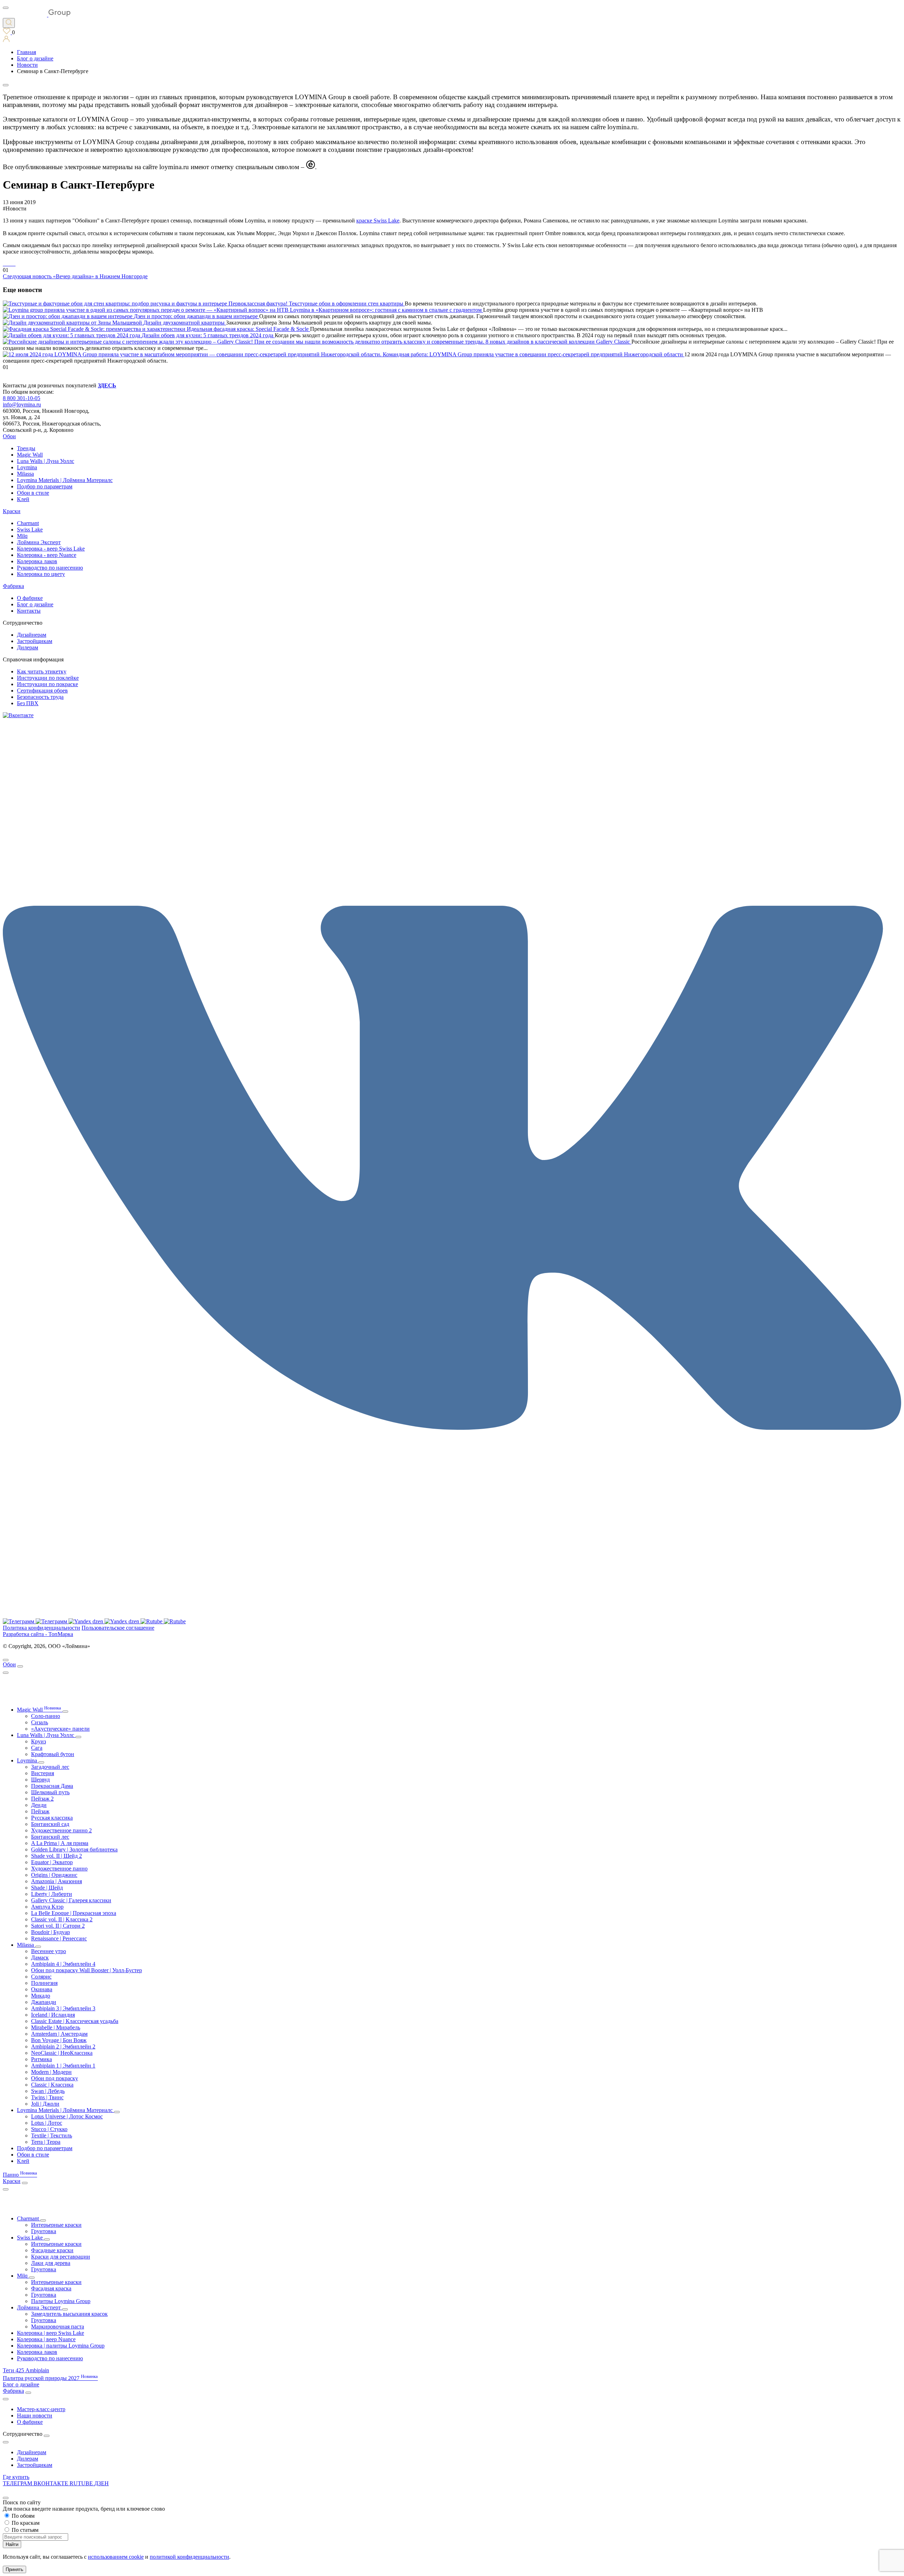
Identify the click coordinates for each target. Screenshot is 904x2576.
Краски (12, 511)
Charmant (28, 523)
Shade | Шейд (47, 1888)
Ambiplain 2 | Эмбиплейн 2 (63, 2046)
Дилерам (28, 647)
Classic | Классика (52, 2085)
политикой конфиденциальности (189, 2557)
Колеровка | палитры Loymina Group (61, 2346)
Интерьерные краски (56, 2225)
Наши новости (35, 2416)
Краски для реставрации (61, 2257)
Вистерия (43, 1773)
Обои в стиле (33, 493)
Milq (22, 536)
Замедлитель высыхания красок (69, 2314)
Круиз (38, 1741)
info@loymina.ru (22, 404)
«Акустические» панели (60, 1729)
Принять (14, 2569)
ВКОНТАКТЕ (52, 2483)
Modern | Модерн (51, 2072)
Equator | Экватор (52, 1862)
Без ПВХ (28, 703)
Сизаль (40, 1722)
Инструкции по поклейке (48, 678)
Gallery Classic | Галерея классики (71, 1900)
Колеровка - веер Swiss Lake (51, 549)
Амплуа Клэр (47, 1907)
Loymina (27, 467)
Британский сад (50, 1824)
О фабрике (30, 598)
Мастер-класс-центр (41, 2409)
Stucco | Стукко (49, 2129)
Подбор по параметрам (45, 486)
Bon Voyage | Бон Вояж (59, 2040)
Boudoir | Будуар (50, 1932)
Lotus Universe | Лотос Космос (67, 2116)
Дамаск (40, 1958)
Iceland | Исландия (53, 2015)
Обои (9, 436)
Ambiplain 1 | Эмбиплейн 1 (63, 2066)
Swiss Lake (30, 530)
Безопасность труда (40, 697)
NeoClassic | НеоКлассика (62, 2053)
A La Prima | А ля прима (60, 1843)
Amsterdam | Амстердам (59, 2034)
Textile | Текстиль (52, 2135)
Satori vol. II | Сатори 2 (58, 1926)
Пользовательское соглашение (118, 1628)
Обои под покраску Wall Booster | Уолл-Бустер (87, 1970)
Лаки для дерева (51, 2263)
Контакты (29, 611)
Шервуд (40, 1780)
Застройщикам (35, 641)
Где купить (16, 2477)
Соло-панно (46, 1716)
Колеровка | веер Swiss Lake (50, 2333)
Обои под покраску (55, 2078)
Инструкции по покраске (47, 684)
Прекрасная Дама (52, 1786)
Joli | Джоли (45, 2104)
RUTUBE (82, 2483)
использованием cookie (116, 2557)
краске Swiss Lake (378, 221)
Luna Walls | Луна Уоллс (46, 461)
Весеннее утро (49, 1951)
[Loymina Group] (37, 15)
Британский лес (50, 1837)
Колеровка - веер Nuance (47, 555)
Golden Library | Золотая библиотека (74, 1849)
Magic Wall (30, 455)
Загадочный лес (50, 1767)
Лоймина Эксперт (39, 542)
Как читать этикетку (42, 671)
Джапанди (44, 2002)
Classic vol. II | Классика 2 (62, 1919)
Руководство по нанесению (50, 568)
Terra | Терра (46, 2142)
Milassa (25, 474)
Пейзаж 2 (42, 1799)
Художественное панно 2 (61, 1830)
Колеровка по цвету (41, 574)
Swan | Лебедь (48, 2091)
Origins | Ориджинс (54, 1875)
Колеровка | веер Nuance (46, 2339)
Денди (39, 1805)
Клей (23, 499)
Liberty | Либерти (52, 1894)
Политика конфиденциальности (41, 1628)
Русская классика (52, 1818)
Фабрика (13, 586)
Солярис (41, 1977)
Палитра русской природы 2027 (50, 2378)
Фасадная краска (51, 2288)
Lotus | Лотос (47, 2123)
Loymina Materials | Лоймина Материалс (65, 480)
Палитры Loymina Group (61, 2301)
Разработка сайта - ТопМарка (38, 1634)
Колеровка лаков (37, 561)
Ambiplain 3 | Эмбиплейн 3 (63, 2008)
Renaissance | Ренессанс (59, 1938)
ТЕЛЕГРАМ (18, 2483)
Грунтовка (44, 2231)
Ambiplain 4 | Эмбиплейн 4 (63, 1964)
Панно (20, 2175)
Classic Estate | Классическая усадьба (75, 2021)
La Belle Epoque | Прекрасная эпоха (74, 1913)
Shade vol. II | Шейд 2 (56, 1856)
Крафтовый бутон (53, 1754)
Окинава (42, 1989)
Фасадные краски (52, 2250)
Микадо (41, 1996)
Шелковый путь (50, 1792)
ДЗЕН (102, 2483)
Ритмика (41, 2059)
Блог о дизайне (35, 604)
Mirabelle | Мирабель (56, 2027)
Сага (37, 1748)
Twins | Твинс (47, 2097)
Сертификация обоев (42, 691)
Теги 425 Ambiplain (26, 2370)
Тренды (26, 448)
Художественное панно (59, 1869)
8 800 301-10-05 (22, 398)
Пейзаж (40, 1811)
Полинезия (44, 1983)
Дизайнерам (32, 635)
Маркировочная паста (58, 2327)
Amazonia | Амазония (56, 1881)
